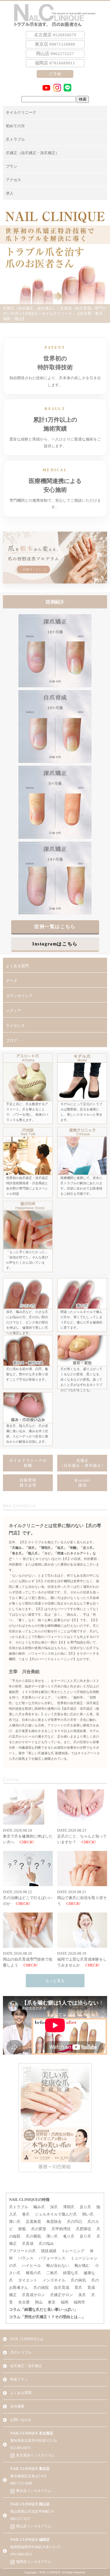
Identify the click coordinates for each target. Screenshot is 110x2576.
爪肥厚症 (84, 2229)
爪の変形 (39, 2229)
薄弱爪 (69, 2207)
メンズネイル (54, 2280)
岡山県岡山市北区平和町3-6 (32, 2512)
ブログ (12, 1041)
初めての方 (15, 126)
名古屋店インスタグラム (35, 2455)
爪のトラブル (21, 2352)
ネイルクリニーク (21, 112)
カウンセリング (19, 996)
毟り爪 (69, 2236)
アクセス (13, 180)
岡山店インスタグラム (34, 2526)
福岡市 (79, 2302)
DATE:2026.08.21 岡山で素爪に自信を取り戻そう (82, 1898)
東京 (52, 2302)
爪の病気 (78, 2280)
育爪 (78, 2287)
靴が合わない (58, 2266)
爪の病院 (41, 2287)
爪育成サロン (33, 2295)
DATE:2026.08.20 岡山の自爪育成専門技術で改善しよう (28, 1959)
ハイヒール (32, 2266)
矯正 (13, 2295)
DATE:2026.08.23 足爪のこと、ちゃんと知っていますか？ (82, 1836)
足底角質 (33, 2222)
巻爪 (26, 2214)
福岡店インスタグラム (34, 2562)
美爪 (82, 2295)
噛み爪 (39, 2207)
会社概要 (17, 2406)
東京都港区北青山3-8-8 (28, 2476)
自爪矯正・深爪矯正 (26, 2366)
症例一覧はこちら (55, 927)
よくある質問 (17, 966)
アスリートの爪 (22, 2251)
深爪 (54, 2207)
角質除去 (54, 2222)
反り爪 (86, 2207)
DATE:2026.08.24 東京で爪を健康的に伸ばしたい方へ (28, 1836)
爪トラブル (15, 139)
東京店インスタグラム (34, 2491)
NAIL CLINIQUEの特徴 (29, 2200)
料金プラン (19, 2379)
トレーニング (73, 2251)
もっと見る (55, 1981)
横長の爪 (33, 2273)
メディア (13, 1011)
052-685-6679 (20, 2448)
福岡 (65, 2302)
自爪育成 (62, 2287)
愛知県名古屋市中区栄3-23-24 (33, 2441)
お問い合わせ (21, 2420)
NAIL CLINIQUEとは (27, 2339)
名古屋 (24, 2302)
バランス (26, 2258)
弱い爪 (88, 2214)
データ (12, 981)
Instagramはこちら (55, 944)
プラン (12, 166)
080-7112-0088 (21, 2483)
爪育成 (28, 2244)
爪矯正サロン (62, 2295)
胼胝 (22, 2229)
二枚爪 (52, 2273)
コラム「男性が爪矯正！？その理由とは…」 (47, 2317)
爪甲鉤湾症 (61, 2229)
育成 (91, 2287)
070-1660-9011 (21, 2554)
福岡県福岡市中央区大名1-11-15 (35, 2547)
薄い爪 (52, 2236)
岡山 (39, 2302)
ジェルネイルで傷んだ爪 (56, 2214)
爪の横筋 (33, 2236)
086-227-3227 (20, 2519)
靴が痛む (82, 2266)
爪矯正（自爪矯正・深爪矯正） (33, 153)
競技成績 (49, 2251)
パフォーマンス (52, 2258)
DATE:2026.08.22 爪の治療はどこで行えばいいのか (28, 1898)
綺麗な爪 (71, 2273)
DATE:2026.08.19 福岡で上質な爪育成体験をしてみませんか (82, 1959)
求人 (10, 193)
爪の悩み (46, 2244)
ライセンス (15, 1026)
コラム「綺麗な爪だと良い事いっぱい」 (43, 2309)
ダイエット (28, 2280)
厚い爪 (15, 2222)
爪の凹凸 (75, 2222)
